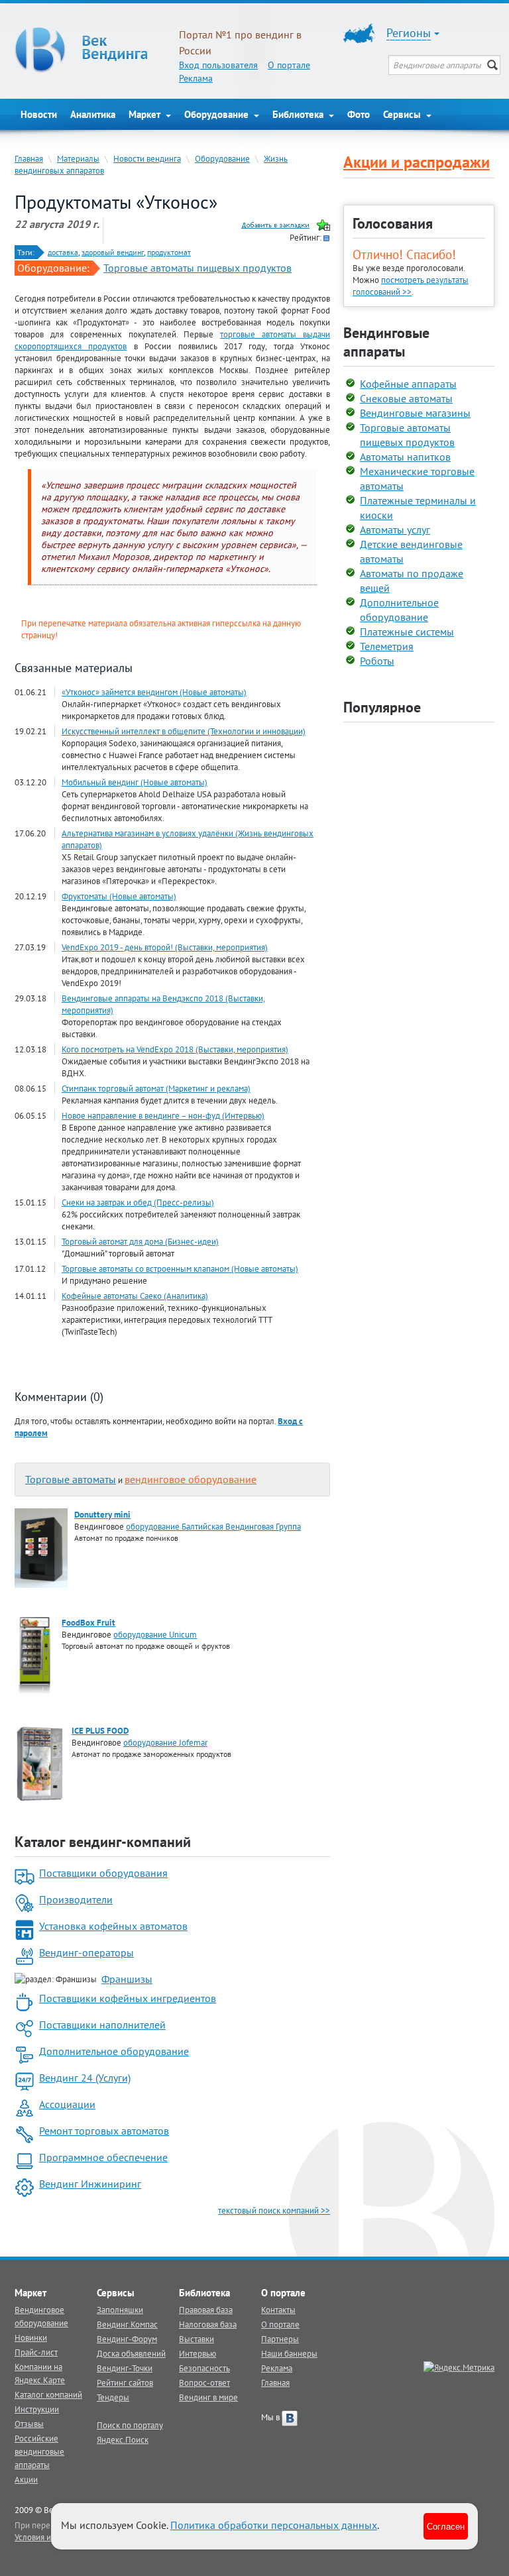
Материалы (78, 158)
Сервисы (403, 114)
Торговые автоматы (71, 1479)
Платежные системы (407, 632)
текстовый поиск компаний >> (274, 2210)
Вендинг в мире (208, 2397)
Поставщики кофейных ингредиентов (128, 1998)
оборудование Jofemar (165, 1742)
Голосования (393, 223)
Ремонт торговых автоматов (104, 2131)
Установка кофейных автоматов (113, 1926)
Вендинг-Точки (125, 2368)
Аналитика (93, 114)
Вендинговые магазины (415, 413)
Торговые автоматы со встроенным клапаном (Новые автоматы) (180, 1268)
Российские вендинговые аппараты (39, 2451)
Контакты (278, 2310)
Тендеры (113, 2397)
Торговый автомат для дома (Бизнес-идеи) (140, 1241)
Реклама (196, 78)
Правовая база (206, 2310)
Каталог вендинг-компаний (103, 1842)
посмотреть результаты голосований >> (411, 286)
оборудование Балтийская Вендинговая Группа (213, 1526)
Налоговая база (208, 2324)
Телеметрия (387, 646)
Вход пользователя (218, 65)
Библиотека (299, 114)
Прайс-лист (36, 2352)
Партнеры (280, 2339)
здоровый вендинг (113, 252)
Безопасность (204, 2368)
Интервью (198, 2353)
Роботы (377, 661)
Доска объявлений (131, 2353)
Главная (29, 158)
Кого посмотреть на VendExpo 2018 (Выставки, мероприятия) (175, 1049)
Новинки (31, 2337)
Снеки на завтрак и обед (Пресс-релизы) (138, 1202)
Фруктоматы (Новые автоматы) (119, 896)
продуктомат (169, 252)
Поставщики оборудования (103, 1873)
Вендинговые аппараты (386, 342)
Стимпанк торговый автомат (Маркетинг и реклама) (156, 1088)
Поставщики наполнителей (102, 2025)
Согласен (446, 2526)
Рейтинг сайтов (125, 2382)
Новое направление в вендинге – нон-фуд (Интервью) (163, 1115)
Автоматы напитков (405, 457)
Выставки (197, 2339)
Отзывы (29, 2424)
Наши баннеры (289, 2353)
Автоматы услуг (395, 530)
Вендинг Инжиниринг (90, 2184)
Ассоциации (67, 2104)
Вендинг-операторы (86, 1952)
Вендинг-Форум (127, 2339)
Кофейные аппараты (408, 384)
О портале (289, 65)
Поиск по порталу (130, 2425)
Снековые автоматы (406, 398)
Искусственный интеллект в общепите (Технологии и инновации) (184, 731)
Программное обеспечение (103, 2157)
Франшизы (127, 1979)
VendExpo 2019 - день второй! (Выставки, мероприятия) (165, 947)
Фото (359, 114)
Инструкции (37, 2409)
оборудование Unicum (155, 1634)
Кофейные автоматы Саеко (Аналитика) (135, 1296)
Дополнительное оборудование (114, 2051)
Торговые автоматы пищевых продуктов (198, 268)
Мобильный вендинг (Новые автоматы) (135, 782)
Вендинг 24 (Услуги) (85, 2078)
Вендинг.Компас (127, 2324)
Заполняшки (120, 2310)
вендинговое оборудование (191, 1479)
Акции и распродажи (417, 162)
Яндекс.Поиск (123, 2439)
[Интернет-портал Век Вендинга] (90, 50)
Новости (39, 114)
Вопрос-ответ (204, 2382)
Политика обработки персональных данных (274, 2525)
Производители (76, 1899)
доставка (63, 252)
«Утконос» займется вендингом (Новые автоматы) (154, 692)
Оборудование (218, 114)
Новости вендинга (147, 158)
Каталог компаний (48, 2394)
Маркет (146, 114)
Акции (26, 2479)
